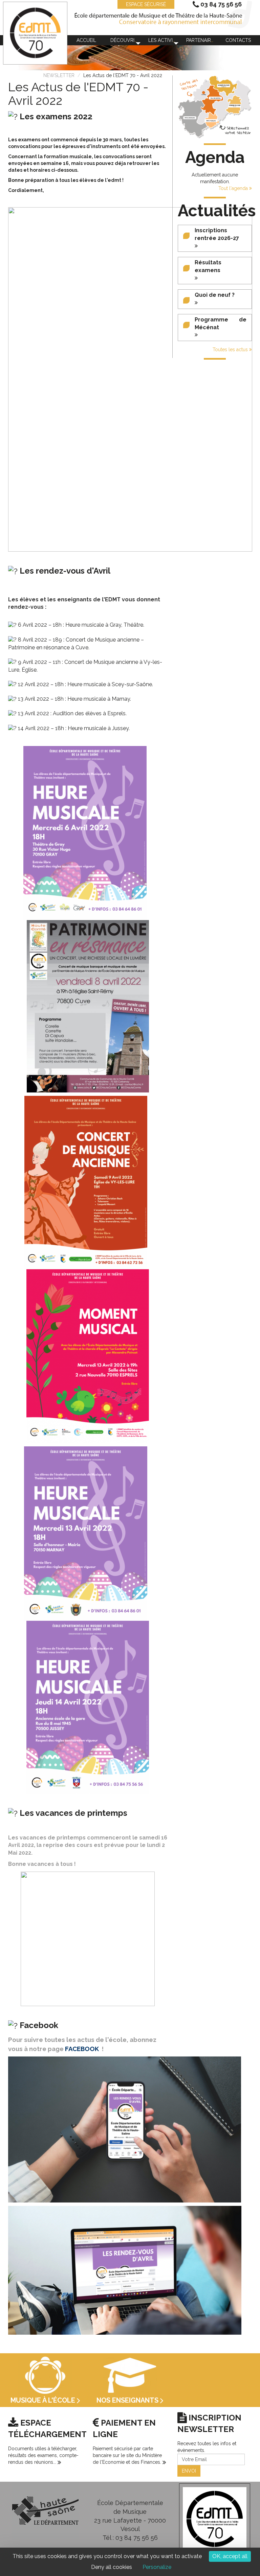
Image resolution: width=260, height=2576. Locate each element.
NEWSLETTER (59, 75)
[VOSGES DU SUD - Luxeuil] (224, 86)
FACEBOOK (83, 2049)
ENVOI (189, 2471)
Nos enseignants (128, 2400)
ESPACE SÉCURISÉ (146, 4)
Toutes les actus (231, 350)
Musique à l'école (44, 2400)
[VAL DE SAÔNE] (215, 98)
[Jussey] (204, 93)
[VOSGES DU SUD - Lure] (235, 106)
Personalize (157, 2567)
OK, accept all (230, 2556)
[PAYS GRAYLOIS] (190, 118)
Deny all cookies (112, 2567)
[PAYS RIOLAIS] (211, 121)
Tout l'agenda (234, 188)
